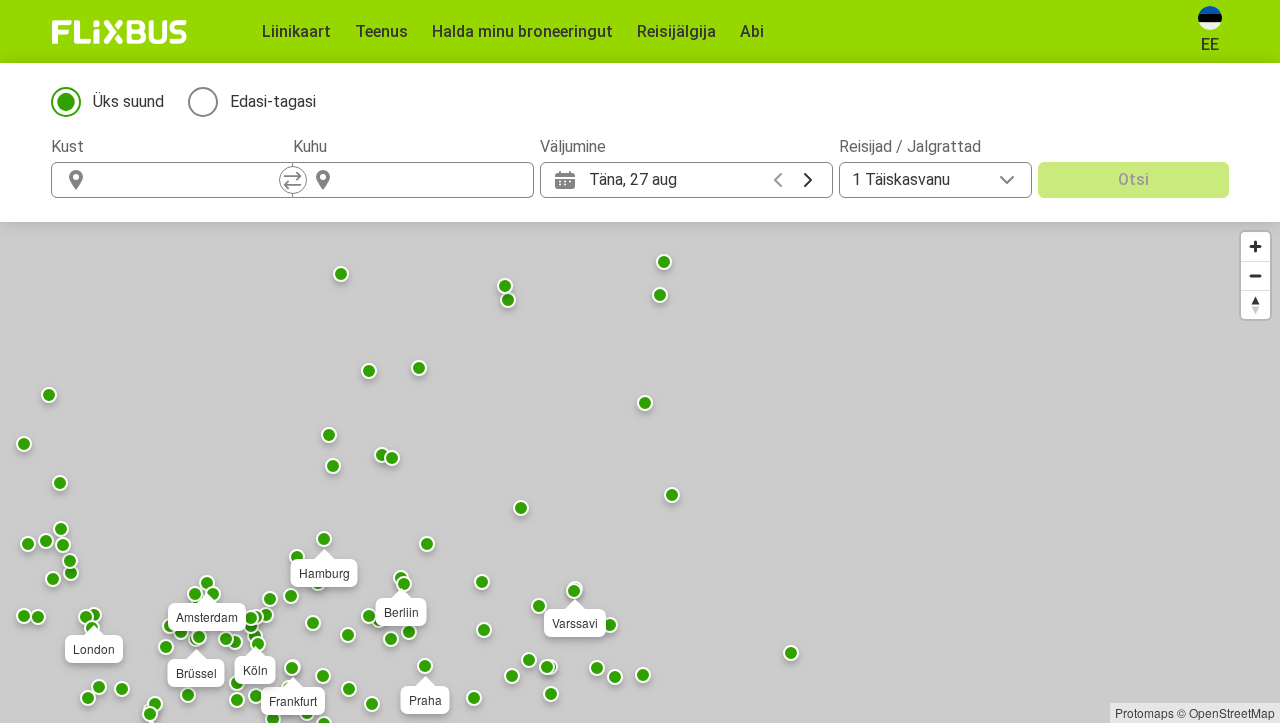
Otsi (1133, 179)
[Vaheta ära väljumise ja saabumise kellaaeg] (293, 180)
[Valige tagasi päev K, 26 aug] (778, 180)
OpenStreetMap (1232, 712)
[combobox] (190, 180)
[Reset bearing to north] (1255, 304)
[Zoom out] (1255, 275)
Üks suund (128, 101)
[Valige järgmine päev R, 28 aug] (808, 180)
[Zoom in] (1255, 246)
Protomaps (1144, 712)
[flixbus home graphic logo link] (119, 32)
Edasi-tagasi (273, 101)
